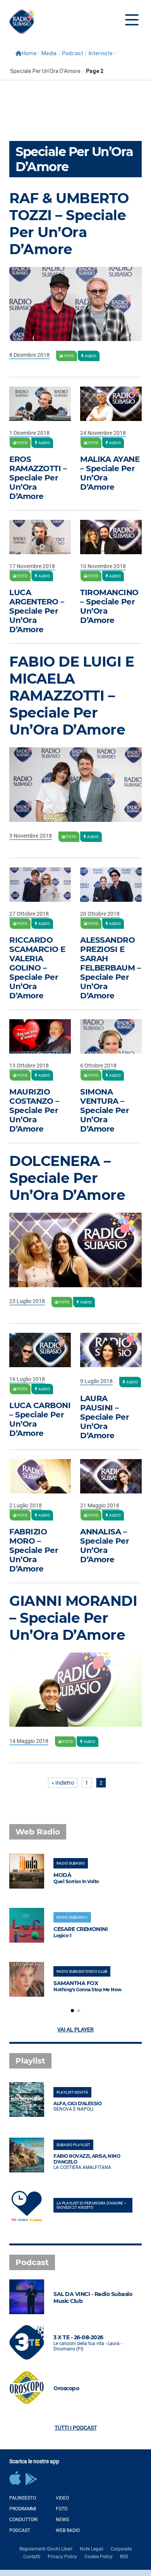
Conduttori (23, 2520)
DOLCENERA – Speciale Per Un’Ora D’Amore (67, 1178)
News (62, 2520)
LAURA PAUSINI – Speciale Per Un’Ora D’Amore (105, 1417)
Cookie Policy (99, 2557)
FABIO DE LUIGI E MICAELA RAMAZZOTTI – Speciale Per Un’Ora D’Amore (72, 696)
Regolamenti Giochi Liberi (46, 2549)
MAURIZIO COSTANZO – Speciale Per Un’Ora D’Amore (34, 1110)
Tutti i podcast (76, 2428)
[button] (72, 2011)
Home (29, 53)
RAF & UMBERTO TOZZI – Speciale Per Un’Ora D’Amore (69, 224)
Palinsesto (23, 2498)
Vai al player (75, 2030)
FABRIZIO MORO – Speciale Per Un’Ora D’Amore (34, 1550)
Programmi (23, 2509)
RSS (124, 2557)
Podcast (20, 2530)
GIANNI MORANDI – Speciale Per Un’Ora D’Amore (73, 1618)
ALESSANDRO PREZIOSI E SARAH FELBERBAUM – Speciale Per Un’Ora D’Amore (110, 968)
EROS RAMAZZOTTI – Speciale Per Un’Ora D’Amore (38, 478)
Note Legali (92, 2549)
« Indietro (63, 1783)
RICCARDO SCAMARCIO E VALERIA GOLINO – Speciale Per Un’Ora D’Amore (37, 968)
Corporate (121, 2549)
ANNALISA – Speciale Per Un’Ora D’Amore (105, 1546)
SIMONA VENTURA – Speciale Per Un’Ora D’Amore (105, 1110)
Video (62, 2498)
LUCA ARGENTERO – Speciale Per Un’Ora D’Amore (37, 611)
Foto (62, 2509)
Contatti (32, 2557)
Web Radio (68, 2530)
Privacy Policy (62, 2557)
